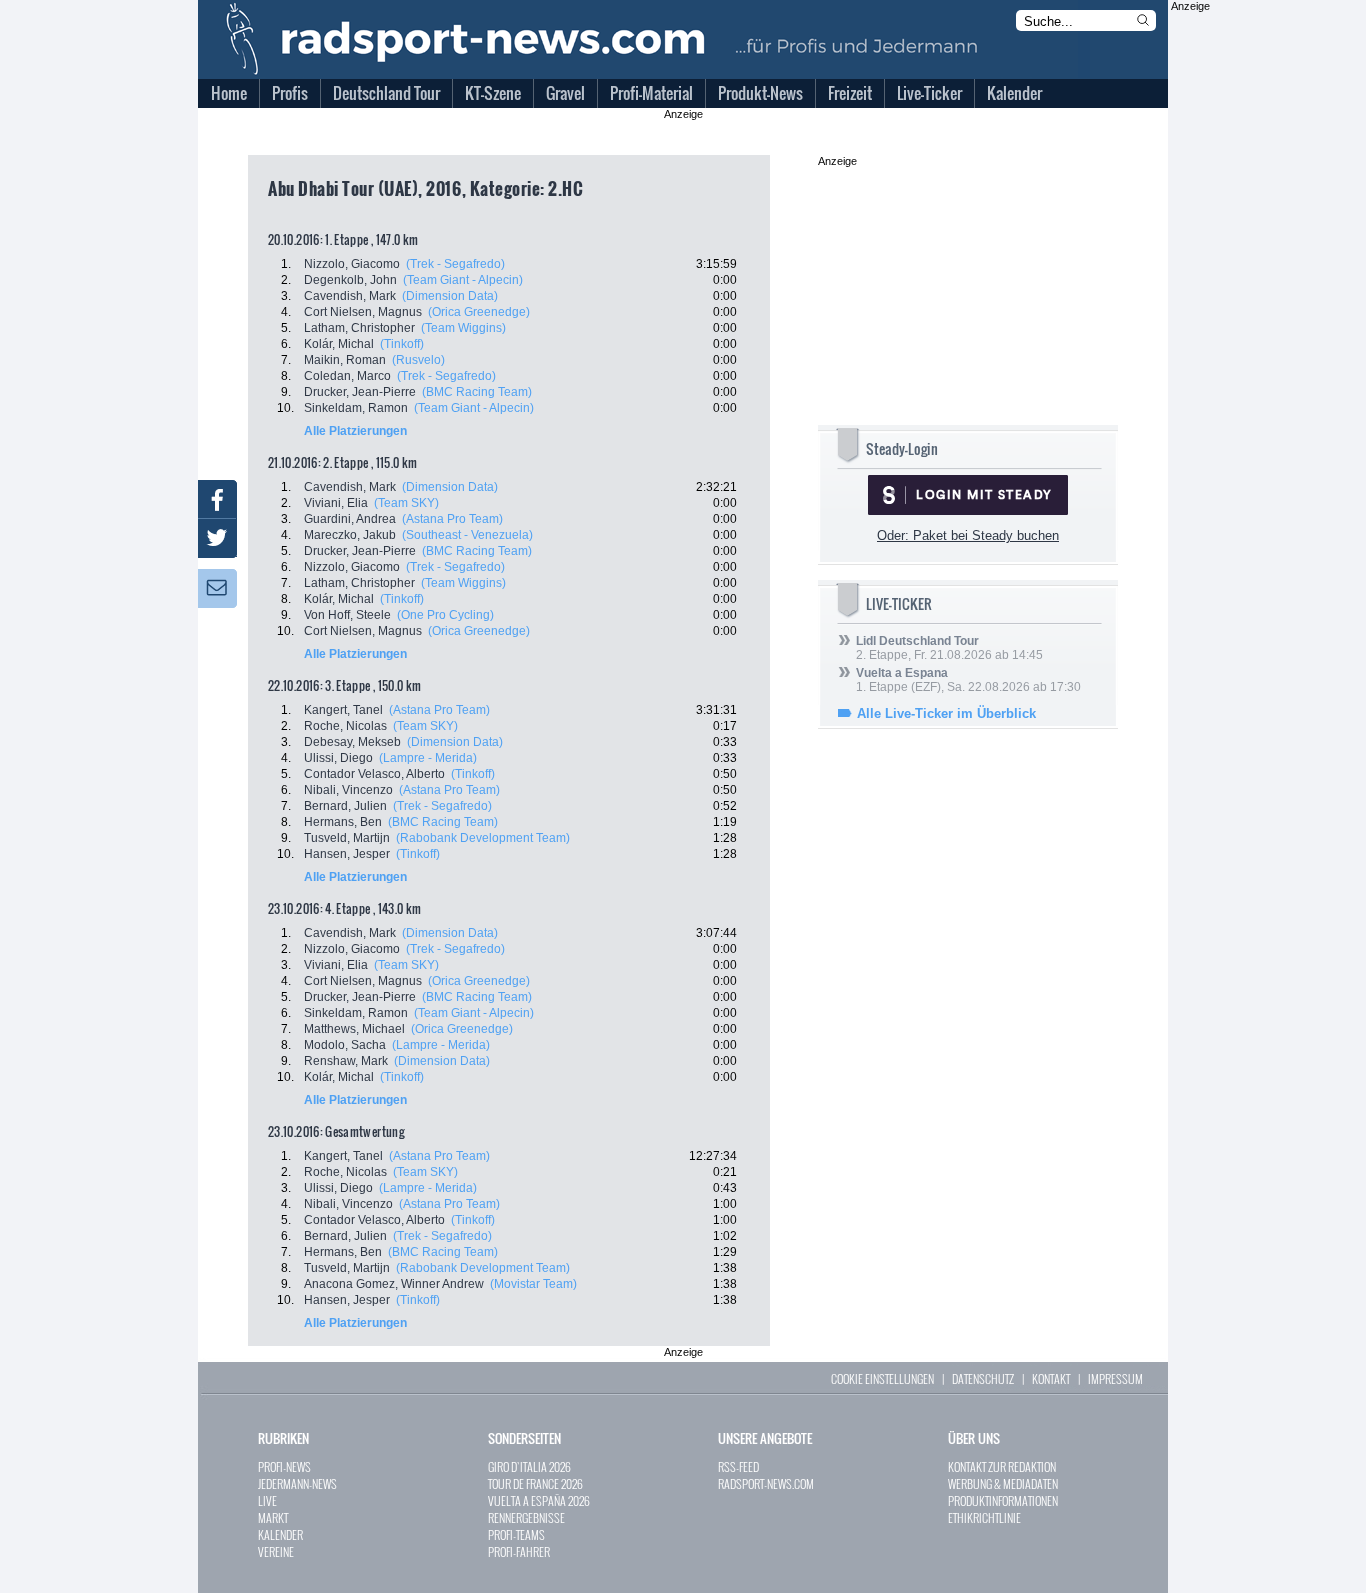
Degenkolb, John (350, 280)
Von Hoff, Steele (347, 615)
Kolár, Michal (339, 344)
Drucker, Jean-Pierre (360, 392)
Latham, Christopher (359, 328)
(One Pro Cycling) (445, 615)
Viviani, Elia (336, 503)
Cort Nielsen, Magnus (363, 312)
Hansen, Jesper (347, 854)
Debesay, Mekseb (352, 742)
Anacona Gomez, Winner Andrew (394, 1284)
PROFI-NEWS (284, 1466)
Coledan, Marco (347, 376)
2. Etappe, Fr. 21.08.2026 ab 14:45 (949, 648)
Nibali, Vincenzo (348, 790)
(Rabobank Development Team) (483, 838)
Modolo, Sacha (345, 1045)
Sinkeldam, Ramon (356, 408)
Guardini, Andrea (350, 519)
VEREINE (276, 1551)
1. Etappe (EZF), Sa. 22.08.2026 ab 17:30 (968, 680)
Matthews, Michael (354, 1029)
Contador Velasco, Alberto (374, 774)
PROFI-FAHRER (519, 1551)
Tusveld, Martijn (347, 838)
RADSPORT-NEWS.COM (766, 1483)
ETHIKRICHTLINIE (984, 1517)
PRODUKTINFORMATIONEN (1003, 1500)
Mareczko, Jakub (350, 535)
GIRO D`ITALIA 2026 (529, 1466)
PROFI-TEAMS (516, 1534)
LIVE (267, 1500)
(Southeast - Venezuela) (467, 535)
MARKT (273, 1517)
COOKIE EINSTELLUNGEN (882, 1378)
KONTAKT (1051, 1378)
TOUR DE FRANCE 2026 (535, 1483)
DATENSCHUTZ (983, 1378)
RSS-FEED (738, 1466)
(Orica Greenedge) (479, 312)
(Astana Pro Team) (452, 519)
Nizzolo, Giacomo (352, 264)
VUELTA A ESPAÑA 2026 (539, 1500)
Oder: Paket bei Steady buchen (968, 535)
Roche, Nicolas (345, 726)
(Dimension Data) (450, 296)
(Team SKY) (406, 503)
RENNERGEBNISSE (526, 1517)
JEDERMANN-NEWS (297, 1483)
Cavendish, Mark (350, 296)
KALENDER (280, 1534)
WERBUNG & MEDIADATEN (1003, 1483)
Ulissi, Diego (338, 758)
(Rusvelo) (418, 360)
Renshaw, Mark (346, 1061)
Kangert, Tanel (343, 710)
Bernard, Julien (345, 806)
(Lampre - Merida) (428, 758)
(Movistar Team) (533, 1284)
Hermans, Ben (343, 822)
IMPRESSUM (1115, 1378)
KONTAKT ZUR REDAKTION (1002, 1466)
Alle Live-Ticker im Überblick (946, 713)
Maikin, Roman (345, 360)
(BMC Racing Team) (477, 392)
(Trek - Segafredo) (455, 264)
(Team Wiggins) (463, 328)
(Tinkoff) (402, 344)
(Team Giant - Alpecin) (463, 280)
